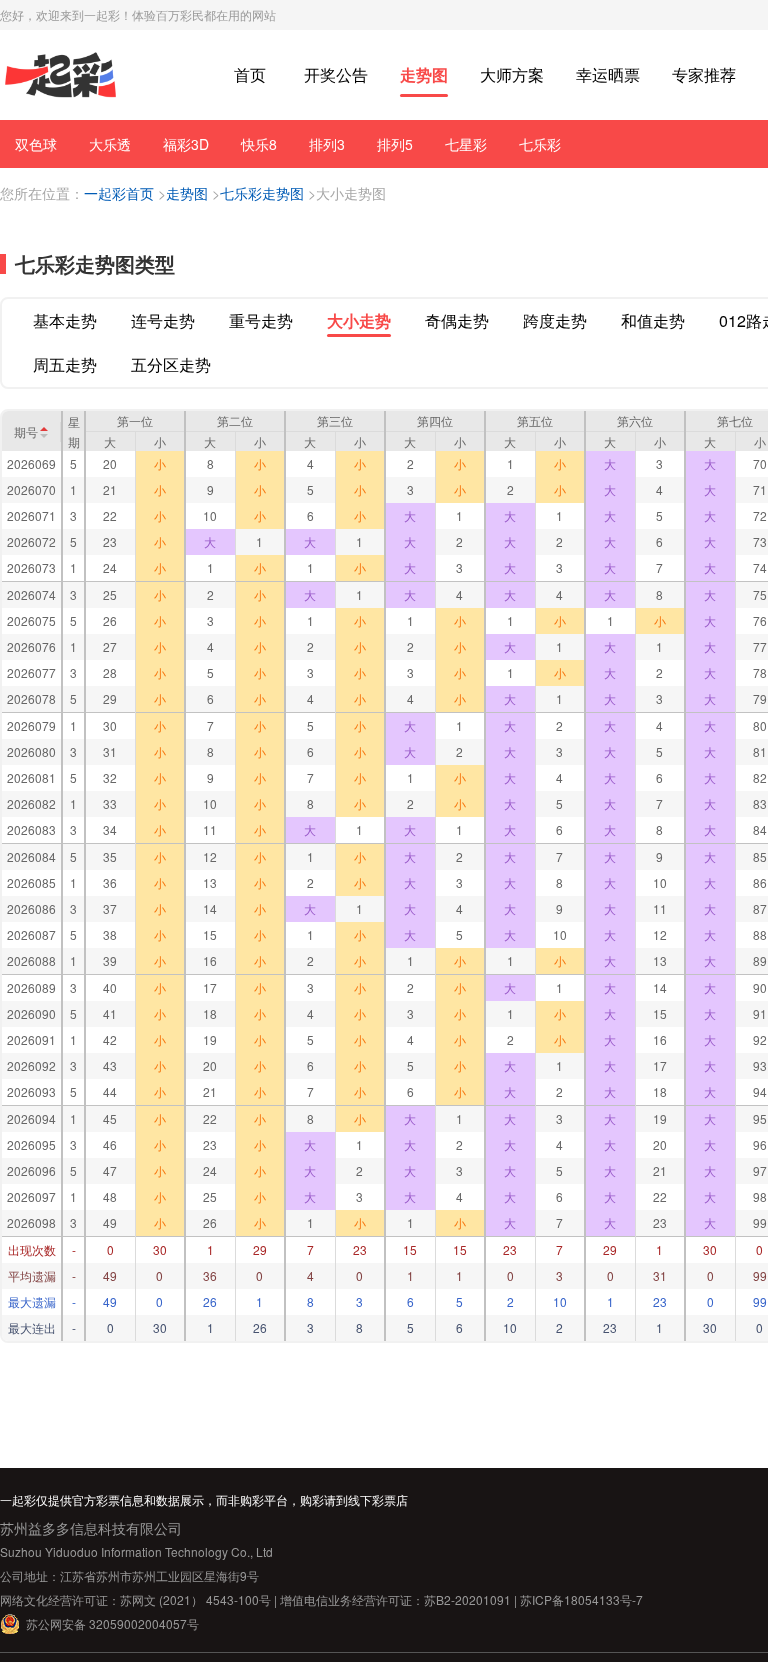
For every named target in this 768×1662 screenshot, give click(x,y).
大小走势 (359, 320)
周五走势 (65, 364)
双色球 (36, 144)
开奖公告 (336, 74)
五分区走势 (171, 364)
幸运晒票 (608, 74)
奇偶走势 (457, 320)
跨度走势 (555, 320)
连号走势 (163, 320)
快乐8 (259, 144)
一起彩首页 (119, 193)
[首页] (60, 75)
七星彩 (466, 144)
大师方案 (512, 74)
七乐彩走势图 (262, 193)
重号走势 (261, 320)
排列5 (395, 144)
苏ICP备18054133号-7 (581, 1599)
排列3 (327, 144)
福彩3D (186, 144)
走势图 (424, 74)
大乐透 (110, 144)
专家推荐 (704, 74)
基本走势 (65, 320)
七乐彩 (540, 144)
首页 (250, 74)
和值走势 (653, 320)
